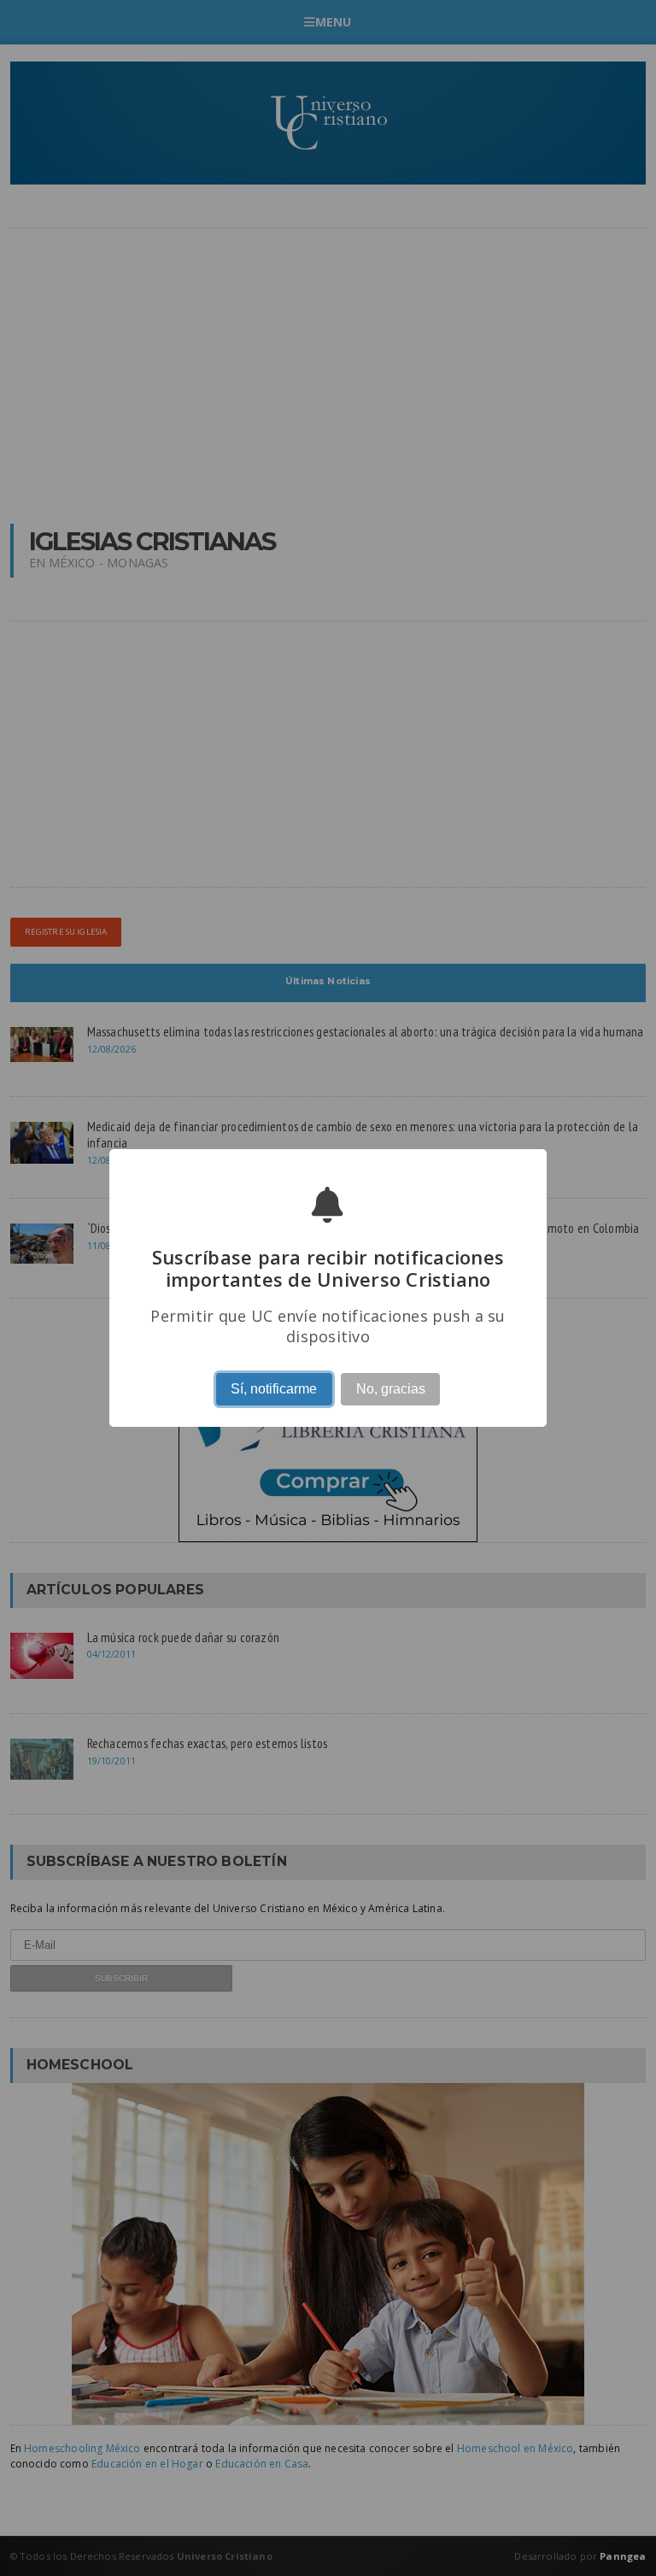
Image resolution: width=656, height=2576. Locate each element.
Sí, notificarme (274, 1389)
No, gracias (391, 1389)
